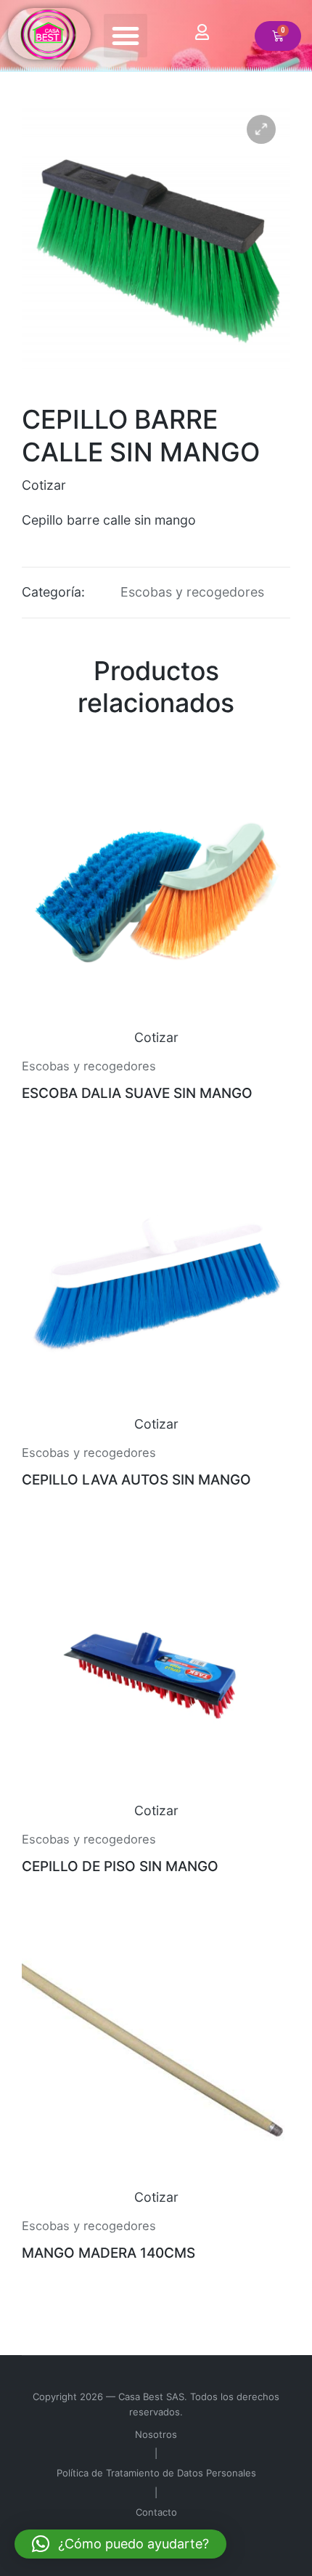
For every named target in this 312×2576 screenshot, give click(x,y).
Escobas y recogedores (192, 592)
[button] (126, 36)
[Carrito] (278, 36)
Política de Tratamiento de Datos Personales (156, 2473)
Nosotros (156, 2434)
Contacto (156, 2512)
